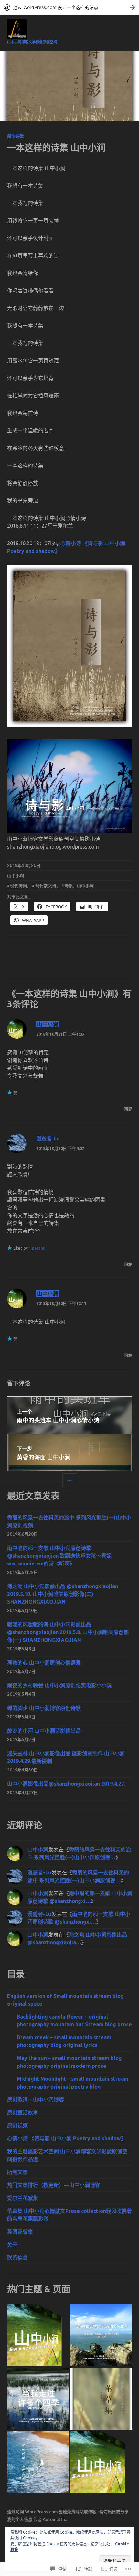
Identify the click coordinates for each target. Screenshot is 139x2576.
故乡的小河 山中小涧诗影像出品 (44, 1731)
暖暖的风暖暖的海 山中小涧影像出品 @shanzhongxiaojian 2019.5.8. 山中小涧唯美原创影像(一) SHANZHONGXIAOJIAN (68, 1632)
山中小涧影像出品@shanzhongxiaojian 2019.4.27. (66, 1784)
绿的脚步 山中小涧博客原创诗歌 (44, 1708)
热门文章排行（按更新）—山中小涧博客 (54, 2185)
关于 (12, 2245)
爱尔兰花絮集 (23, 2198)
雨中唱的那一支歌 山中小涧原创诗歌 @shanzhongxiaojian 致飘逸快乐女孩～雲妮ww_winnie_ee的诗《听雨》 (59, 1556)
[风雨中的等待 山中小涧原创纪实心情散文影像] (101, 2399)
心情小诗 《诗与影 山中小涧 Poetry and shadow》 (67, 2138)
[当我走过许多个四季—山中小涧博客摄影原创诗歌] (38, 2399)
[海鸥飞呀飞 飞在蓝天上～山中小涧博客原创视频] (101, 2462)
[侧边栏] (70, 1481)
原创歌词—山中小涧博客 (36, 2100)
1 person (37, 1248)
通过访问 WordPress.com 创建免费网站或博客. (52, 2512)
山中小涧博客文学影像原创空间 (32, 42)
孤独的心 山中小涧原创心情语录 (44, 1663)
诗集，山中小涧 (79, 886)
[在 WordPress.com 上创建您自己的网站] (69, 7)
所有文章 (17, 2172)
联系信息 (17, 2258)
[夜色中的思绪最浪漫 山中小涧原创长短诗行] (38, 2335)
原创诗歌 (16, 136)
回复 (128, 1109)
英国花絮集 (20, 2232)
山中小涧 (16, 876)
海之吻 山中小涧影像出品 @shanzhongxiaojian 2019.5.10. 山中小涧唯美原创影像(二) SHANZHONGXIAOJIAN (63, 1594)
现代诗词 (18, 886)
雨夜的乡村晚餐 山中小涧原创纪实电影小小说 (59, 1685)
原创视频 (17, 2125)
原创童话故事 (23, 2112)
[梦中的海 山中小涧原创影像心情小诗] (38, 2462)
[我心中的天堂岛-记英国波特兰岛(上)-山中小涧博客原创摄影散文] (101, 2335)
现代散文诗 (46, 886)
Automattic (54, 2519)
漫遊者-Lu (48, 1138)
